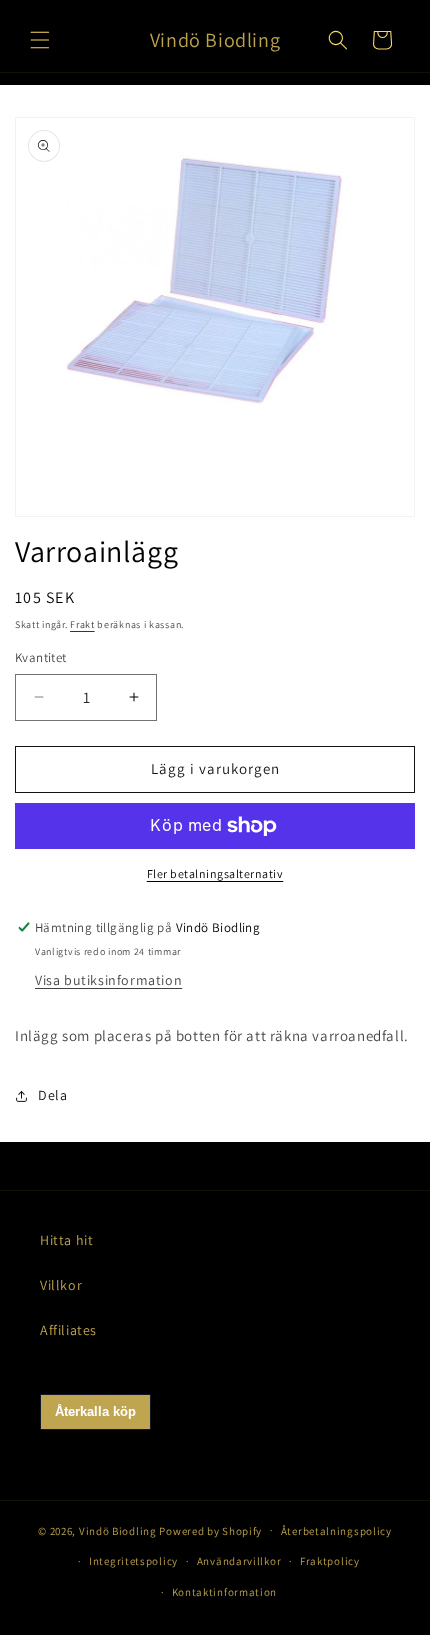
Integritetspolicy (133, 1561)
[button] (40, 40)
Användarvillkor (239, 1561)
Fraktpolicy (330, 1561)
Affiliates (68, 1330)
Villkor (61, 1285)
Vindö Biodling (118, 1530)
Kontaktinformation (225, 1592)
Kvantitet (41, 657)
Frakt (82, 624)
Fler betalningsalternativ (215, 873)
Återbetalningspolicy (336, 1531)
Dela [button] (52, 1095)
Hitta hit (66, 1240)
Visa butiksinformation (108, 980)
